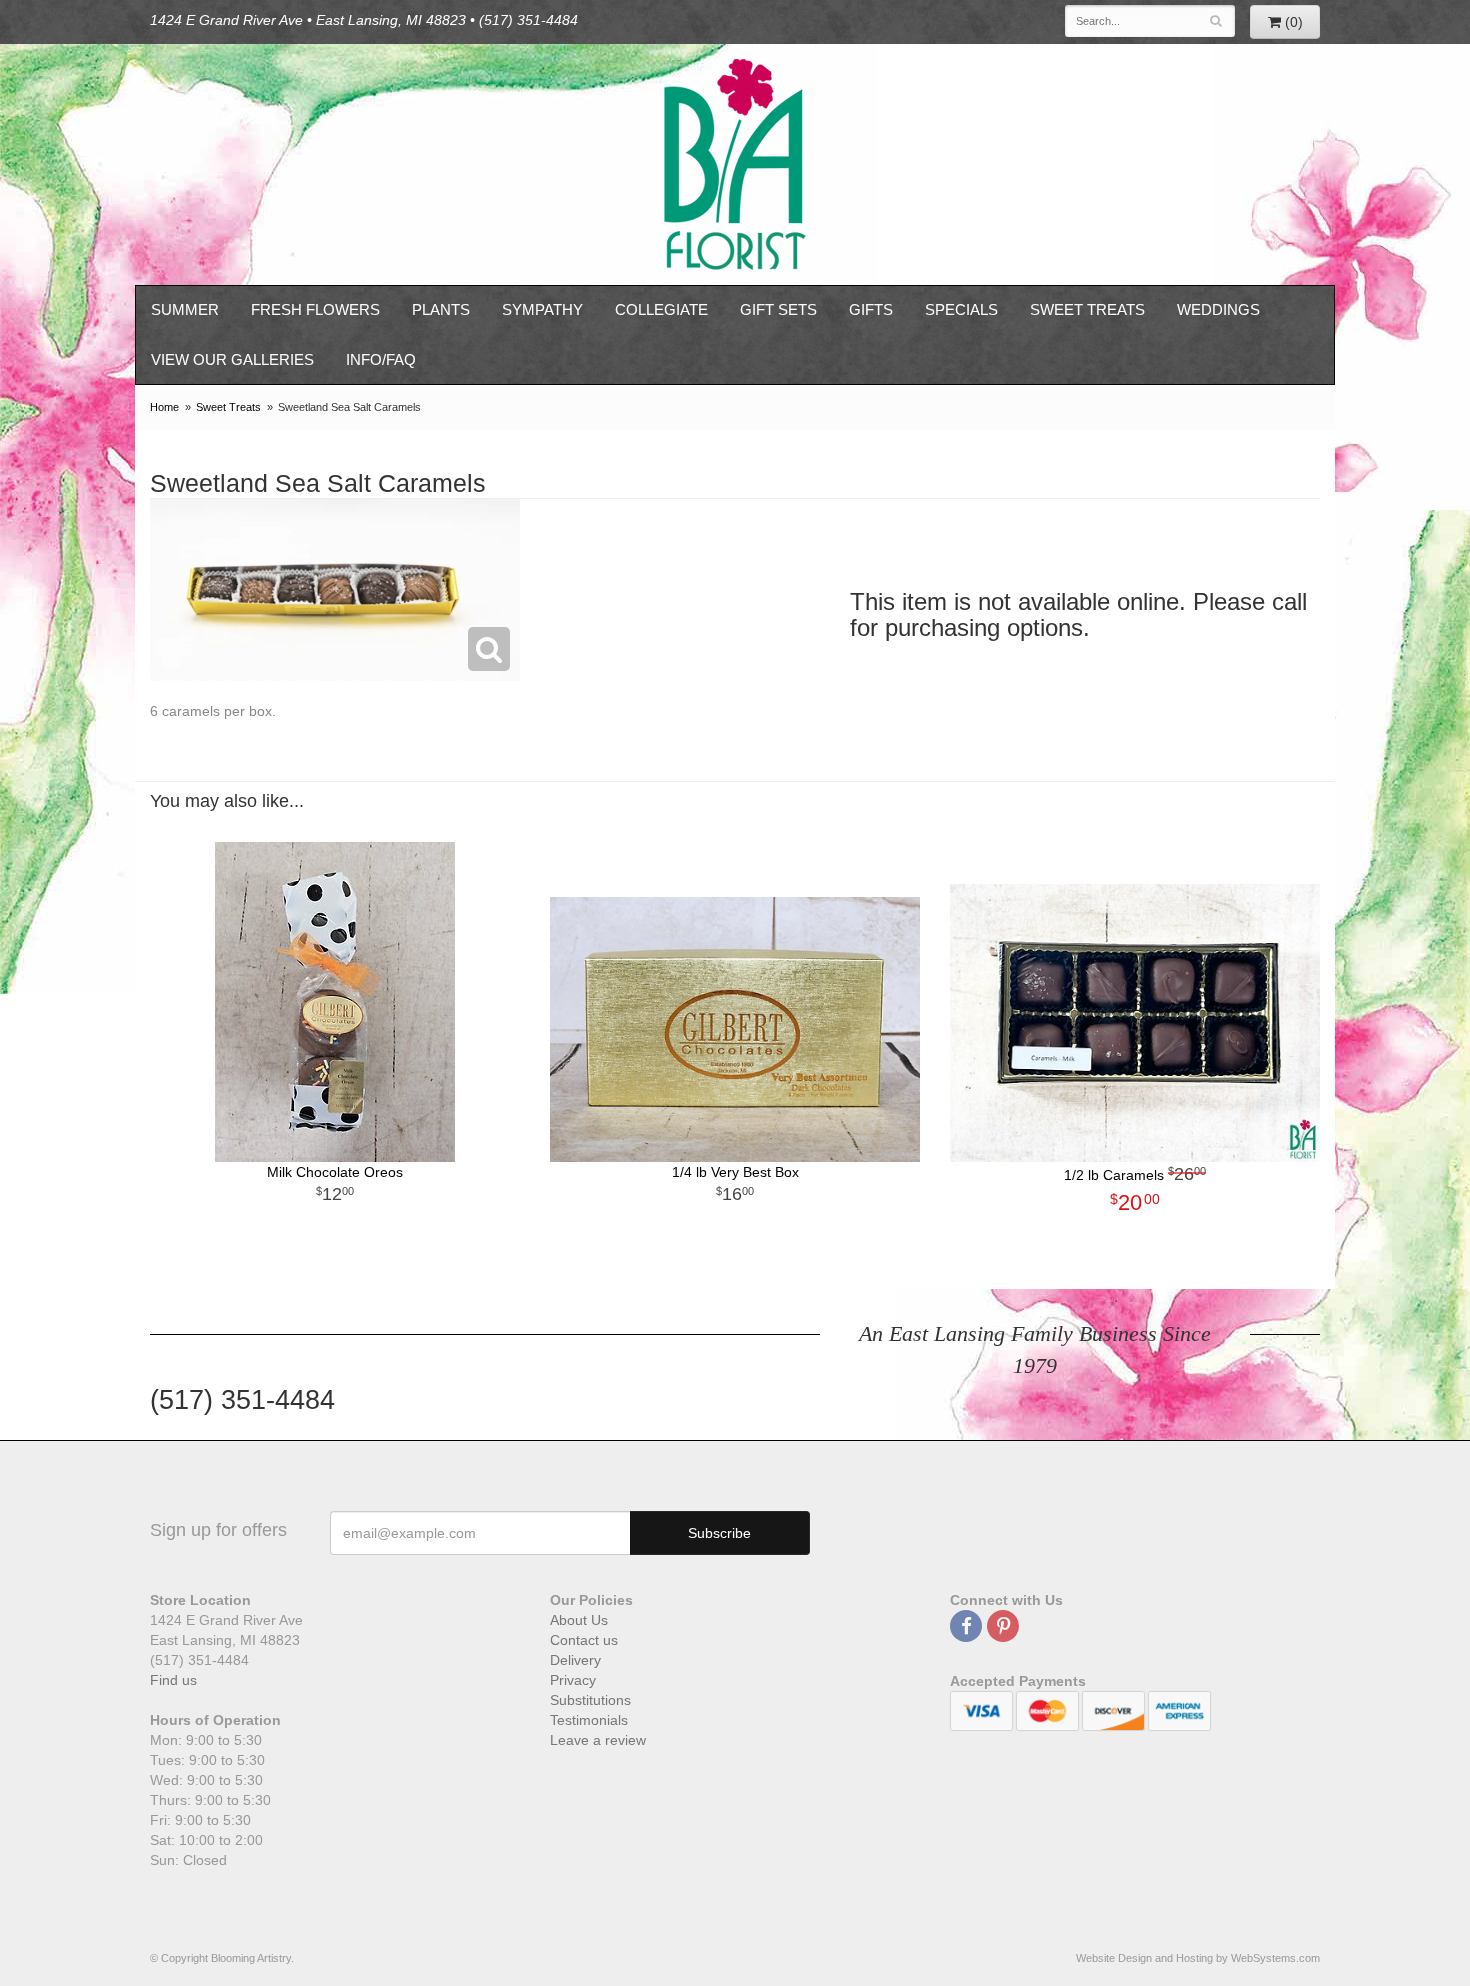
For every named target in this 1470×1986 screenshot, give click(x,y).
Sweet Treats (1087, 309)
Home (164, 407)
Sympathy (542, 309)
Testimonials (589, 1720)
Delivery (575, 1660)
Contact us (584, 1640)
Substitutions (590, 1700)
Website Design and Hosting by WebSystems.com (1198, 1958)
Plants (441, 309)
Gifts (871, 309)
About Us (579, 1620)
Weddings (1218, 309)
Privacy (573, 1680)
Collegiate (661, 309)
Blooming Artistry (735, 164)
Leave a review (598, 1740)
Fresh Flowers (315, 309)
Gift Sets (778, 309)
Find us (173, 1680)
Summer (185, 309)
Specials (961, 309)
